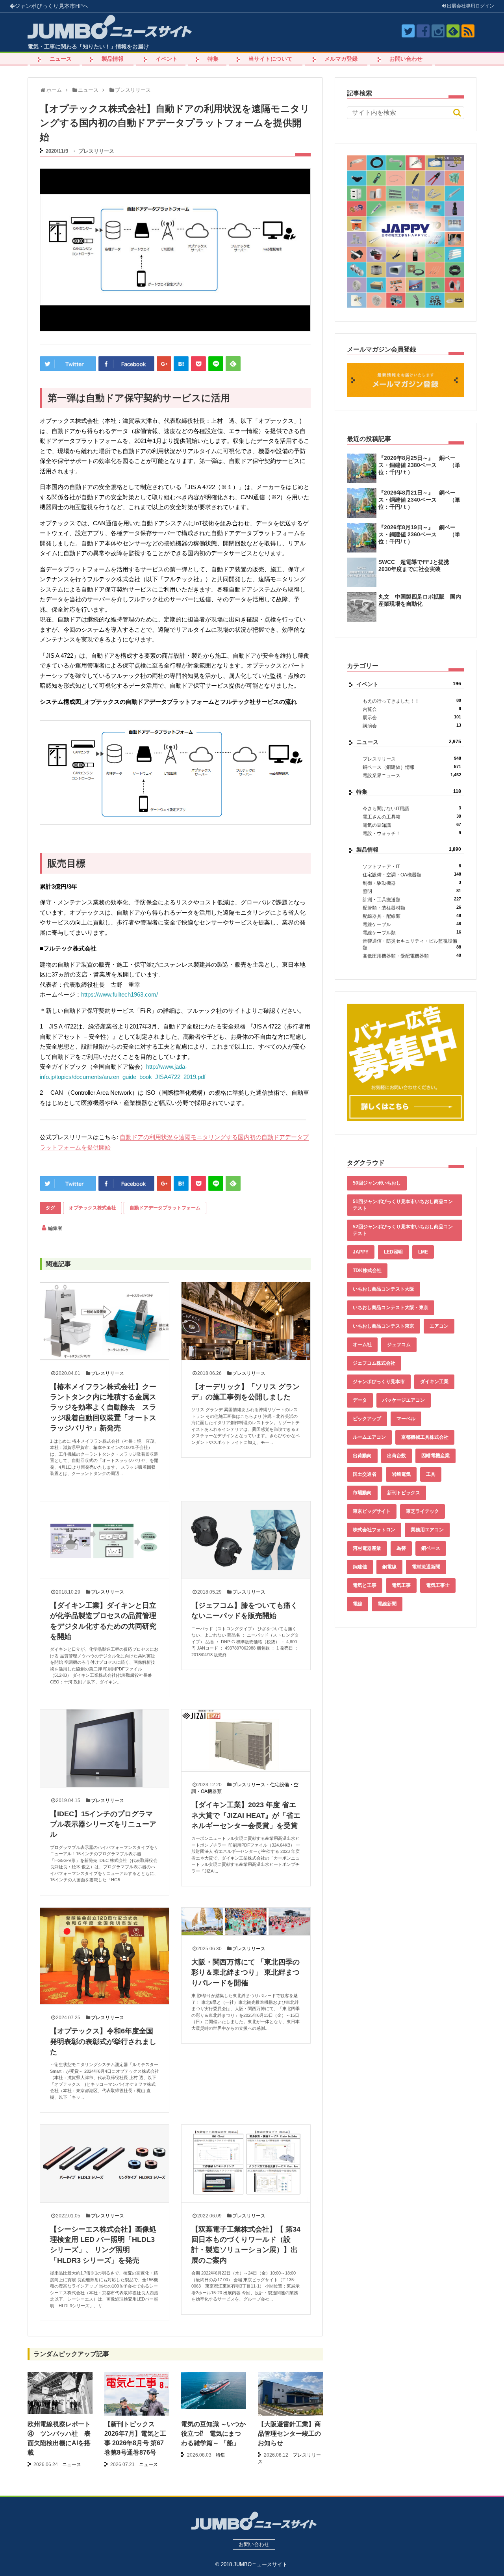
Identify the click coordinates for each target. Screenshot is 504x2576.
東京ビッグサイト (372, 1511)
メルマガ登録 (341, 59)
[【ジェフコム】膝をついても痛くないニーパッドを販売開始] (246, 1540)
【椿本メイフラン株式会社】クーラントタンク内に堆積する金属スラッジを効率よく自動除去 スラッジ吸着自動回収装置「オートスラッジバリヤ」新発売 (103, 1408)
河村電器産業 (367, 1548)
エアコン (439, 1326)
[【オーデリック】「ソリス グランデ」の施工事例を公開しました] (246, 1321)
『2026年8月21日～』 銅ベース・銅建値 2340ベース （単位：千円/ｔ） (419, 500)
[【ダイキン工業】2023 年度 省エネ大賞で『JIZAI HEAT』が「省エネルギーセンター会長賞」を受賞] (246, 1740)
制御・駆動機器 (412, 883)
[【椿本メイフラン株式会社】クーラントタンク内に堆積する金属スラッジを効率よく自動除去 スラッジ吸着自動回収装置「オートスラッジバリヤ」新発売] (105, 1321)
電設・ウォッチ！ (412, 833)
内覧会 (412, 709)
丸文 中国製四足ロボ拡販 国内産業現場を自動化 (420, 600)
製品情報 (113, 59)
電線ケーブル (412, 924)
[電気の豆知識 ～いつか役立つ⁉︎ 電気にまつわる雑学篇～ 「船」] (214, 2391)
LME (423, 1252)
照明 (412, 891)
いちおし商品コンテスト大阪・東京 (391, 1308)
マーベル (406, 1419)
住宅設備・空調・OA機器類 (412, 875)
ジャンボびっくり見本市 (51, 6)
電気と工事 (365, 1585)
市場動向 (362, 1493)
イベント (167, 59)
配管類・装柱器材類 (412, 908)
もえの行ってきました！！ (412, 701)
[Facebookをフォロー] (423, 31)
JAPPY (361, 1252)
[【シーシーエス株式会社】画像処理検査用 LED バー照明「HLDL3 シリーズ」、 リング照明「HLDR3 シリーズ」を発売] (105, 2163)
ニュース (61, 59)
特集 (213, 59)
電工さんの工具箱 (412, 817)
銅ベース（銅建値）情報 (412, 767)
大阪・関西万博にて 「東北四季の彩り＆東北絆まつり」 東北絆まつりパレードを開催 (246, 1972)
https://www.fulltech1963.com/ (120, 994)
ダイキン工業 (434, 1382)
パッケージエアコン (404, 1400)
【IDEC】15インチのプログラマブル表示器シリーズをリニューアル (103, 1824)
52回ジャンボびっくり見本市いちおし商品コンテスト (403, 1230)
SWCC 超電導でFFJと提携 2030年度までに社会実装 (417, 565)
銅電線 (389, 1567)
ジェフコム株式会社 (374, 1363)
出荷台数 (397, 1456)
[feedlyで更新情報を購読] (453, 31)
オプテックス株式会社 (93, 1208)
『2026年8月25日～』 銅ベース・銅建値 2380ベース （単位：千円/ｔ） (419, 465)
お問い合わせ (406, 59)
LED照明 (393, 1252)
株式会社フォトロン (374, 1530)
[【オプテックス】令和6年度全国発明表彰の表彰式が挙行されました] (105, 1956)
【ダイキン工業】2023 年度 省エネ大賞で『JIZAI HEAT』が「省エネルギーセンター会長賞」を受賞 (246, 1815)
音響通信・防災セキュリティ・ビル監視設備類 (412, 944)
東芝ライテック (422, 1511)
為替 (401, 1548)
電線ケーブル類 (412, 933)
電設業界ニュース (412, 775)
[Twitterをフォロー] (408, 31)
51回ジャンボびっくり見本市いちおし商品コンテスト (403, 1205)
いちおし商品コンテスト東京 (384, 1326)
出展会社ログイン (470, 6)
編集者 (55, 1228)
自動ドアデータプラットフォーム (165, 1208)
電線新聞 (387, 1604)
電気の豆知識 (412, 825)
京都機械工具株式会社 (425, 1437)
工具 (431, 1474)
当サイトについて (271, 59)
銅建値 (360, 1567)
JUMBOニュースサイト (260, 2564)
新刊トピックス (404, 1493)
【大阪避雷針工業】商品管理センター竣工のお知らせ (289, 2434)
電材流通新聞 (426, 1567)
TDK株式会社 (367, 1270)
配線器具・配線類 (412, 916)
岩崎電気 (401, 1474)
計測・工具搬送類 (412, 899)
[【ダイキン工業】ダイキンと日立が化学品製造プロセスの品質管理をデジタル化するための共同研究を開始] (105, 1540)
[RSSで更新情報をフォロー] (468, 31)
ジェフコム (399, 1345)
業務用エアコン (427, 1530)
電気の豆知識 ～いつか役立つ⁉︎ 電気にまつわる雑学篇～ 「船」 (213, 2434)
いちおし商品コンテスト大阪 (384, 1289)
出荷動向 (362, 1456)
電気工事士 (438, 1585)
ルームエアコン (369, 1437)
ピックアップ (367, 1419)
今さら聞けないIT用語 (412, 808)
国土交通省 (365, 1474)
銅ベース (431, 1548)
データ (360, 1400)
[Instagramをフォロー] (438, 31)
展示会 (412, 717)
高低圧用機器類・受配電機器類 (412, 956)
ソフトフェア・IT (412, 866)
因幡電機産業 (435, 1456)
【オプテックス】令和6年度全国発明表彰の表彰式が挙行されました (103, 2041)
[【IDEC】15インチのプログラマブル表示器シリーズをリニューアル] (105, 1748)
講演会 (412, 726)
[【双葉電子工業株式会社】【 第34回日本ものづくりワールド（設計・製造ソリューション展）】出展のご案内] (246, 2163)
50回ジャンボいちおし (377, 1183)
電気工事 (401, 1585)
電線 (358, 1604)
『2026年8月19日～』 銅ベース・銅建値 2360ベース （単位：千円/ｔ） (419, 534)
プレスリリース (96, 151)
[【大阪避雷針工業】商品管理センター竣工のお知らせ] (290, 2397)
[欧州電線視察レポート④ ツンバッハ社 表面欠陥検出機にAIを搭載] (60, 2393)
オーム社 (362, 1345)
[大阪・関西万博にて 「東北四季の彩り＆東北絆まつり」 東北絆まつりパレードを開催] (246, 1921)
